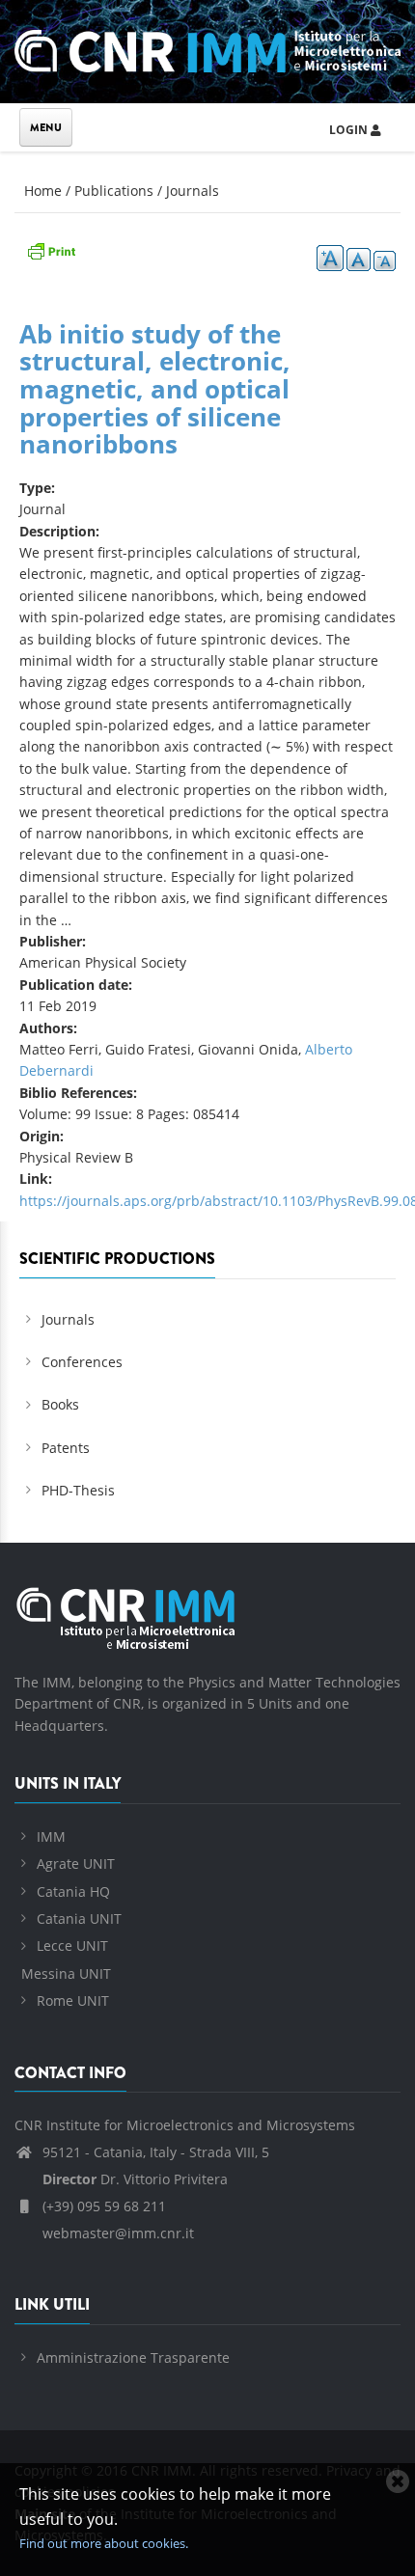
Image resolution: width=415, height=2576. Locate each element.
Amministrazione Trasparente (133, 2357)
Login (350, 130)
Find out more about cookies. (104, 2543)
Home (43, 191)
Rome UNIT (73, 2001)
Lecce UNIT (72, 1946)
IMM (51, 1836)
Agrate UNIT (76, 1863)
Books (60, 1404)
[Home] (207, 48)
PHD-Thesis (78, 1490)
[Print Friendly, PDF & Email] (51, 249)
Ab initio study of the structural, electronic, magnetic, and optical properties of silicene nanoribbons (155, 389)
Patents (66, 1448)
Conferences (82, 1362)
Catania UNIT (79, 1918)
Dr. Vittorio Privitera (135, 2179)
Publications (114, 191)
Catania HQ (73, 1891)
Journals (193, 191)
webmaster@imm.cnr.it (116, 2233)
